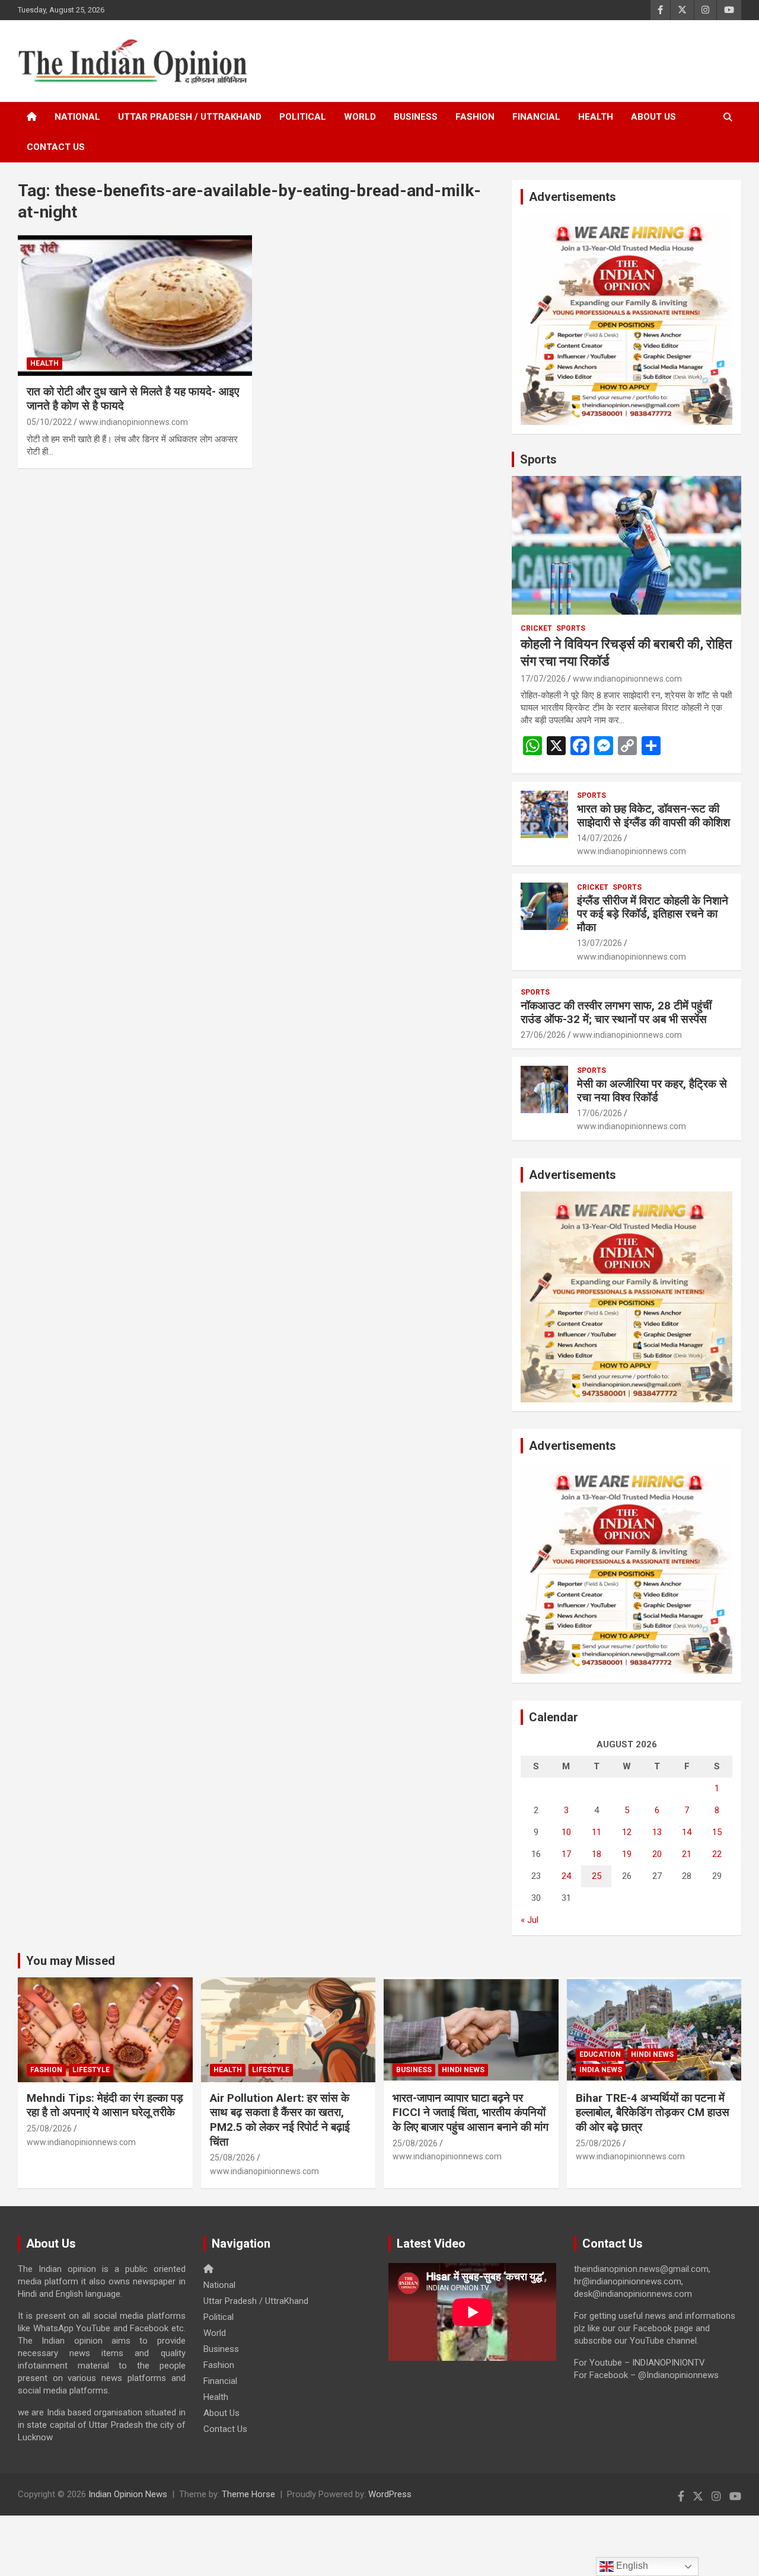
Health (596, 117)
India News (601, 2070)
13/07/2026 (599, 943)
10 (566, 1832)
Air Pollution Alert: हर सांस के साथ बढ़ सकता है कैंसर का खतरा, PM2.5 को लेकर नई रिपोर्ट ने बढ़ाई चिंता (280, 2120)
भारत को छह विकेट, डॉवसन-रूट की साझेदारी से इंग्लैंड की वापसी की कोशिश (653, 816)
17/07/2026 (543, 679)
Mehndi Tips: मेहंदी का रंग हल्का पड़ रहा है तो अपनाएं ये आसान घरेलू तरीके (105, 2105)
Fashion (475, 117)
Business (416, 117)
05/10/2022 (49, 422)
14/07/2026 (599, 838)
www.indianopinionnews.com (133, 422)
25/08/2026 (49, 2128)
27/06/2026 (543, 1035)
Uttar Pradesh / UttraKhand (190, 117)
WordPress (390, 2494)
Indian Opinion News (128, 2494)
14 (687, 1832)
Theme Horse (248, 2494)
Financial (536, 117)
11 (597, 1832)
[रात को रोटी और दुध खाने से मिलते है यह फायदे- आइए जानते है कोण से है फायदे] (135, 305)
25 (597, 1876)
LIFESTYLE (91, 2070)
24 (566, 1876)
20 (657, 1854)
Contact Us (56, 147)
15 (717, 1832)
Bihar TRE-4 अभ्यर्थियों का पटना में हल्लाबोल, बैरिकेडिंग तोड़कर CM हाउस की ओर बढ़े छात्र (653, 2112)
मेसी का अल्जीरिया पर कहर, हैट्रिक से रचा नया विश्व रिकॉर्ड (652, 1091)
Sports (538, 459)
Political (303, 117)
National (77, 117)
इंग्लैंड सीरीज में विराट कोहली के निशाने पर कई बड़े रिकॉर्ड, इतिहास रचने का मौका (653, 914)
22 (717, 1854)
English (631, 2566)
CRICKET (536, 628)
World (360, 117)
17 (566, 1854)
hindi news (463, 2070)
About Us (653, 117)
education (600, 2054)
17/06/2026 (599, 1113)
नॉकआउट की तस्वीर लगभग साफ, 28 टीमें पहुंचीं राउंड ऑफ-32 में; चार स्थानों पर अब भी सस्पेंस (616, 1012)
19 (627, 1854)
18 (597, 1854)
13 (657, 1832)
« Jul (530, 1920)
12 (627, 1832)
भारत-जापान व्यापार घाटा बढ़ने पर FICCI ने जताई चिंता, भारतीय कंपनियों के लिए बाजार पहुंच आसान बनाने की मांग (471, 2112)
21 (687, 1854)
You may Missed (71, 1961)
